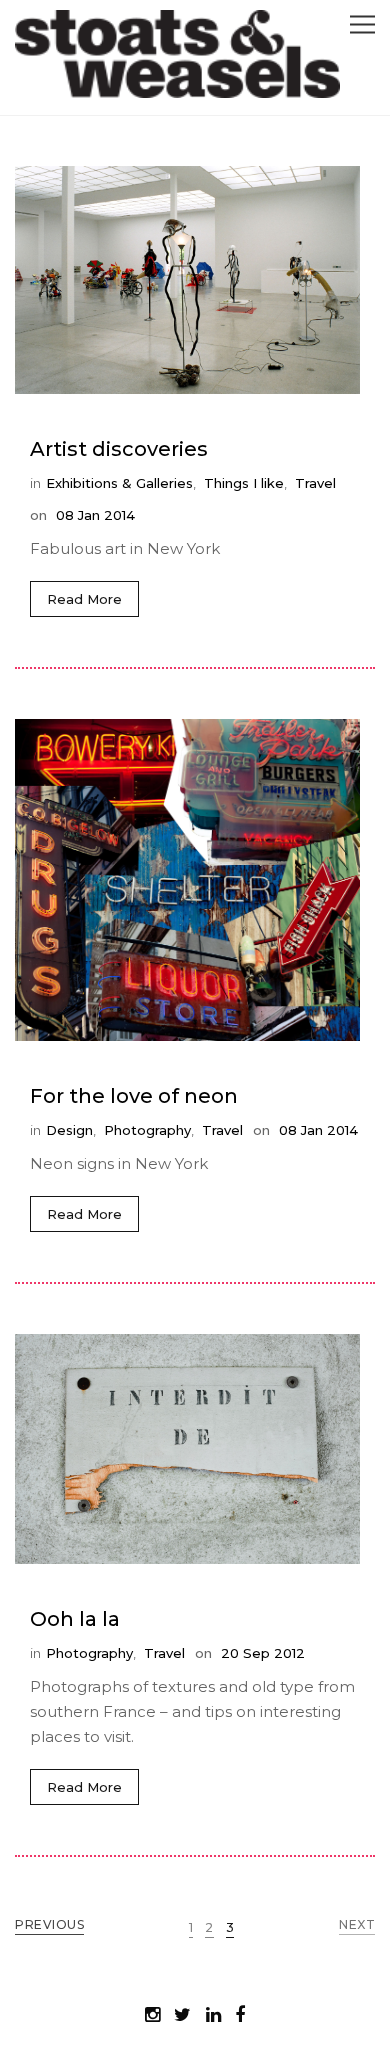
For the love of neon (134, 1096)
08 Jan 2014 (93, 515)
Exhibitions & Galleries (119, 483)
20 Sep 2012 (261, 1653)
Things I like (244, 483)
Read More (84, 599)
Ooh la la (75, 1619)
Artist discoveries (119, 449)
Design (69, 1130)
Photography (147, 1130)
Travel (315, 483)
